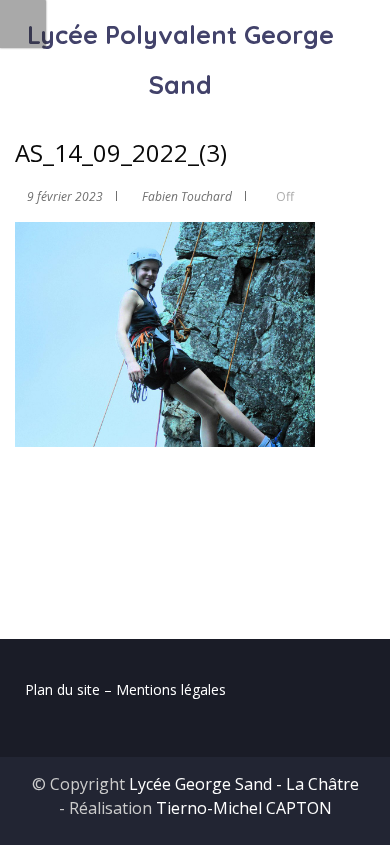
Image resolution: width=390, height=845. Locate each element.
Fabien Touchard (187, 196)
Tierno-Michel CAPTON (244, 808)
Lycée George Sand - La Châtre (244, 784)
